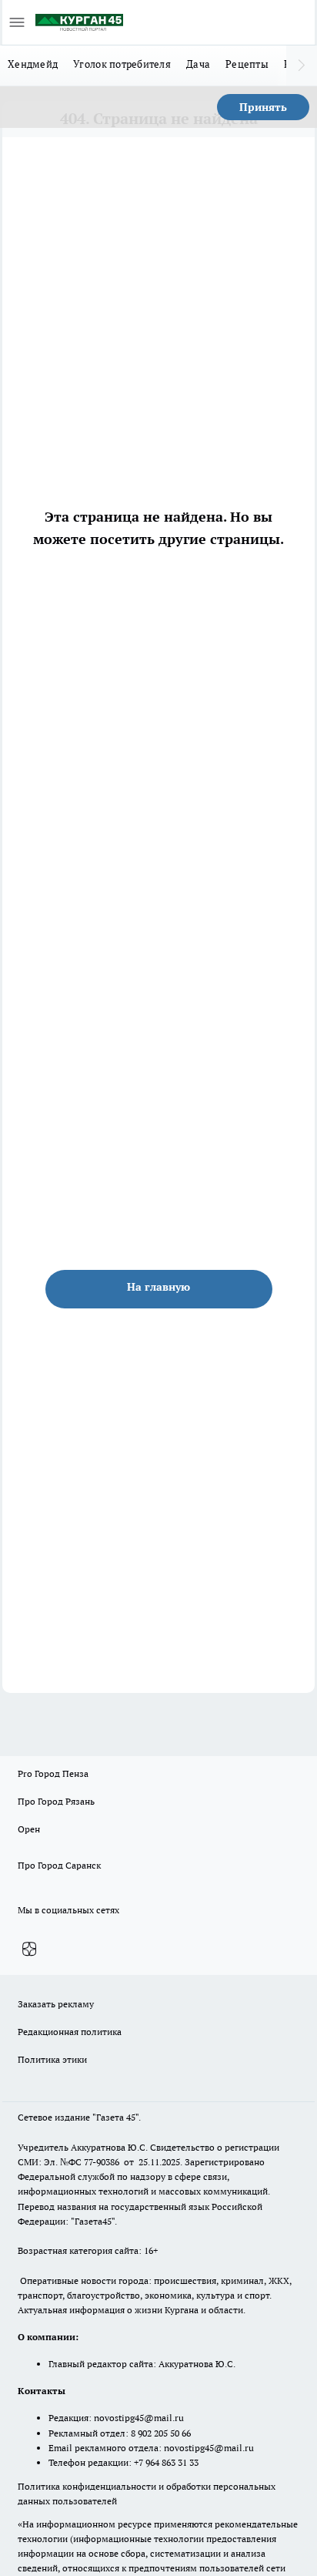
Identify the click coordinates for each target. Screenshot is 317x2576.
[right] (302, 65)
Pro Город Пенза (53, 1773)
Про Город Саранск (59, 1865)
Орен (29, 1829)
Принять (263, 107)
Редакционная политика (70, 2032)
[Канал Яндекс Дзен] (29, 1950)
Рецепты (247, 64)
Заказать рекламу (56, 2004)
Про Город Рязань (56, 1801)
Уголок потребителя (122, 64)
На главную (158, 1287)
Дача (198, 64)
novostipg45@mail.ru (139, 2418)
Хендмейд (33, 64)
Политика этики (52, 2059)
